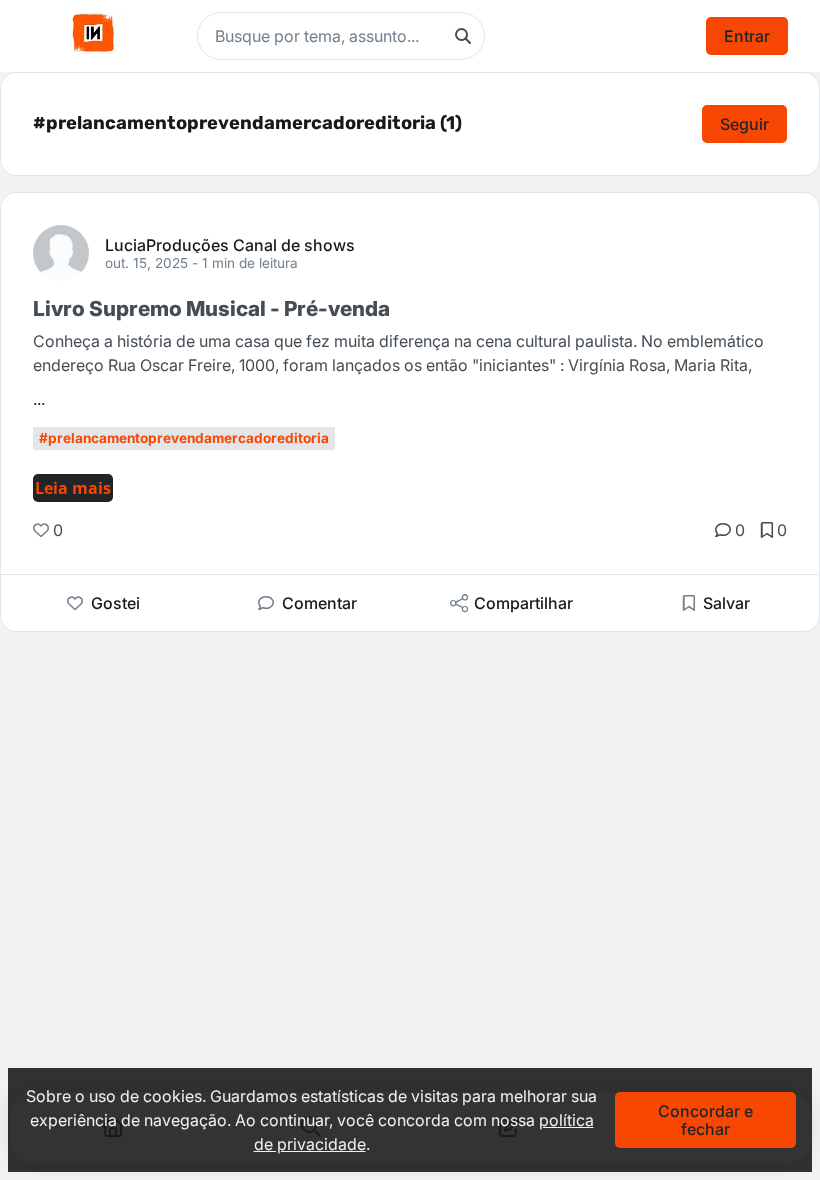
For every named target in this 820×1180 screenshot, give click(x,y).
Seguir (744, 124)
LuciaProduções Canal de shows (230, 244)
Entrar (747, 36)
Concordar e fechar (705, 1120)
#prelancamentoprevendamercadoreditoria (184, 438)
